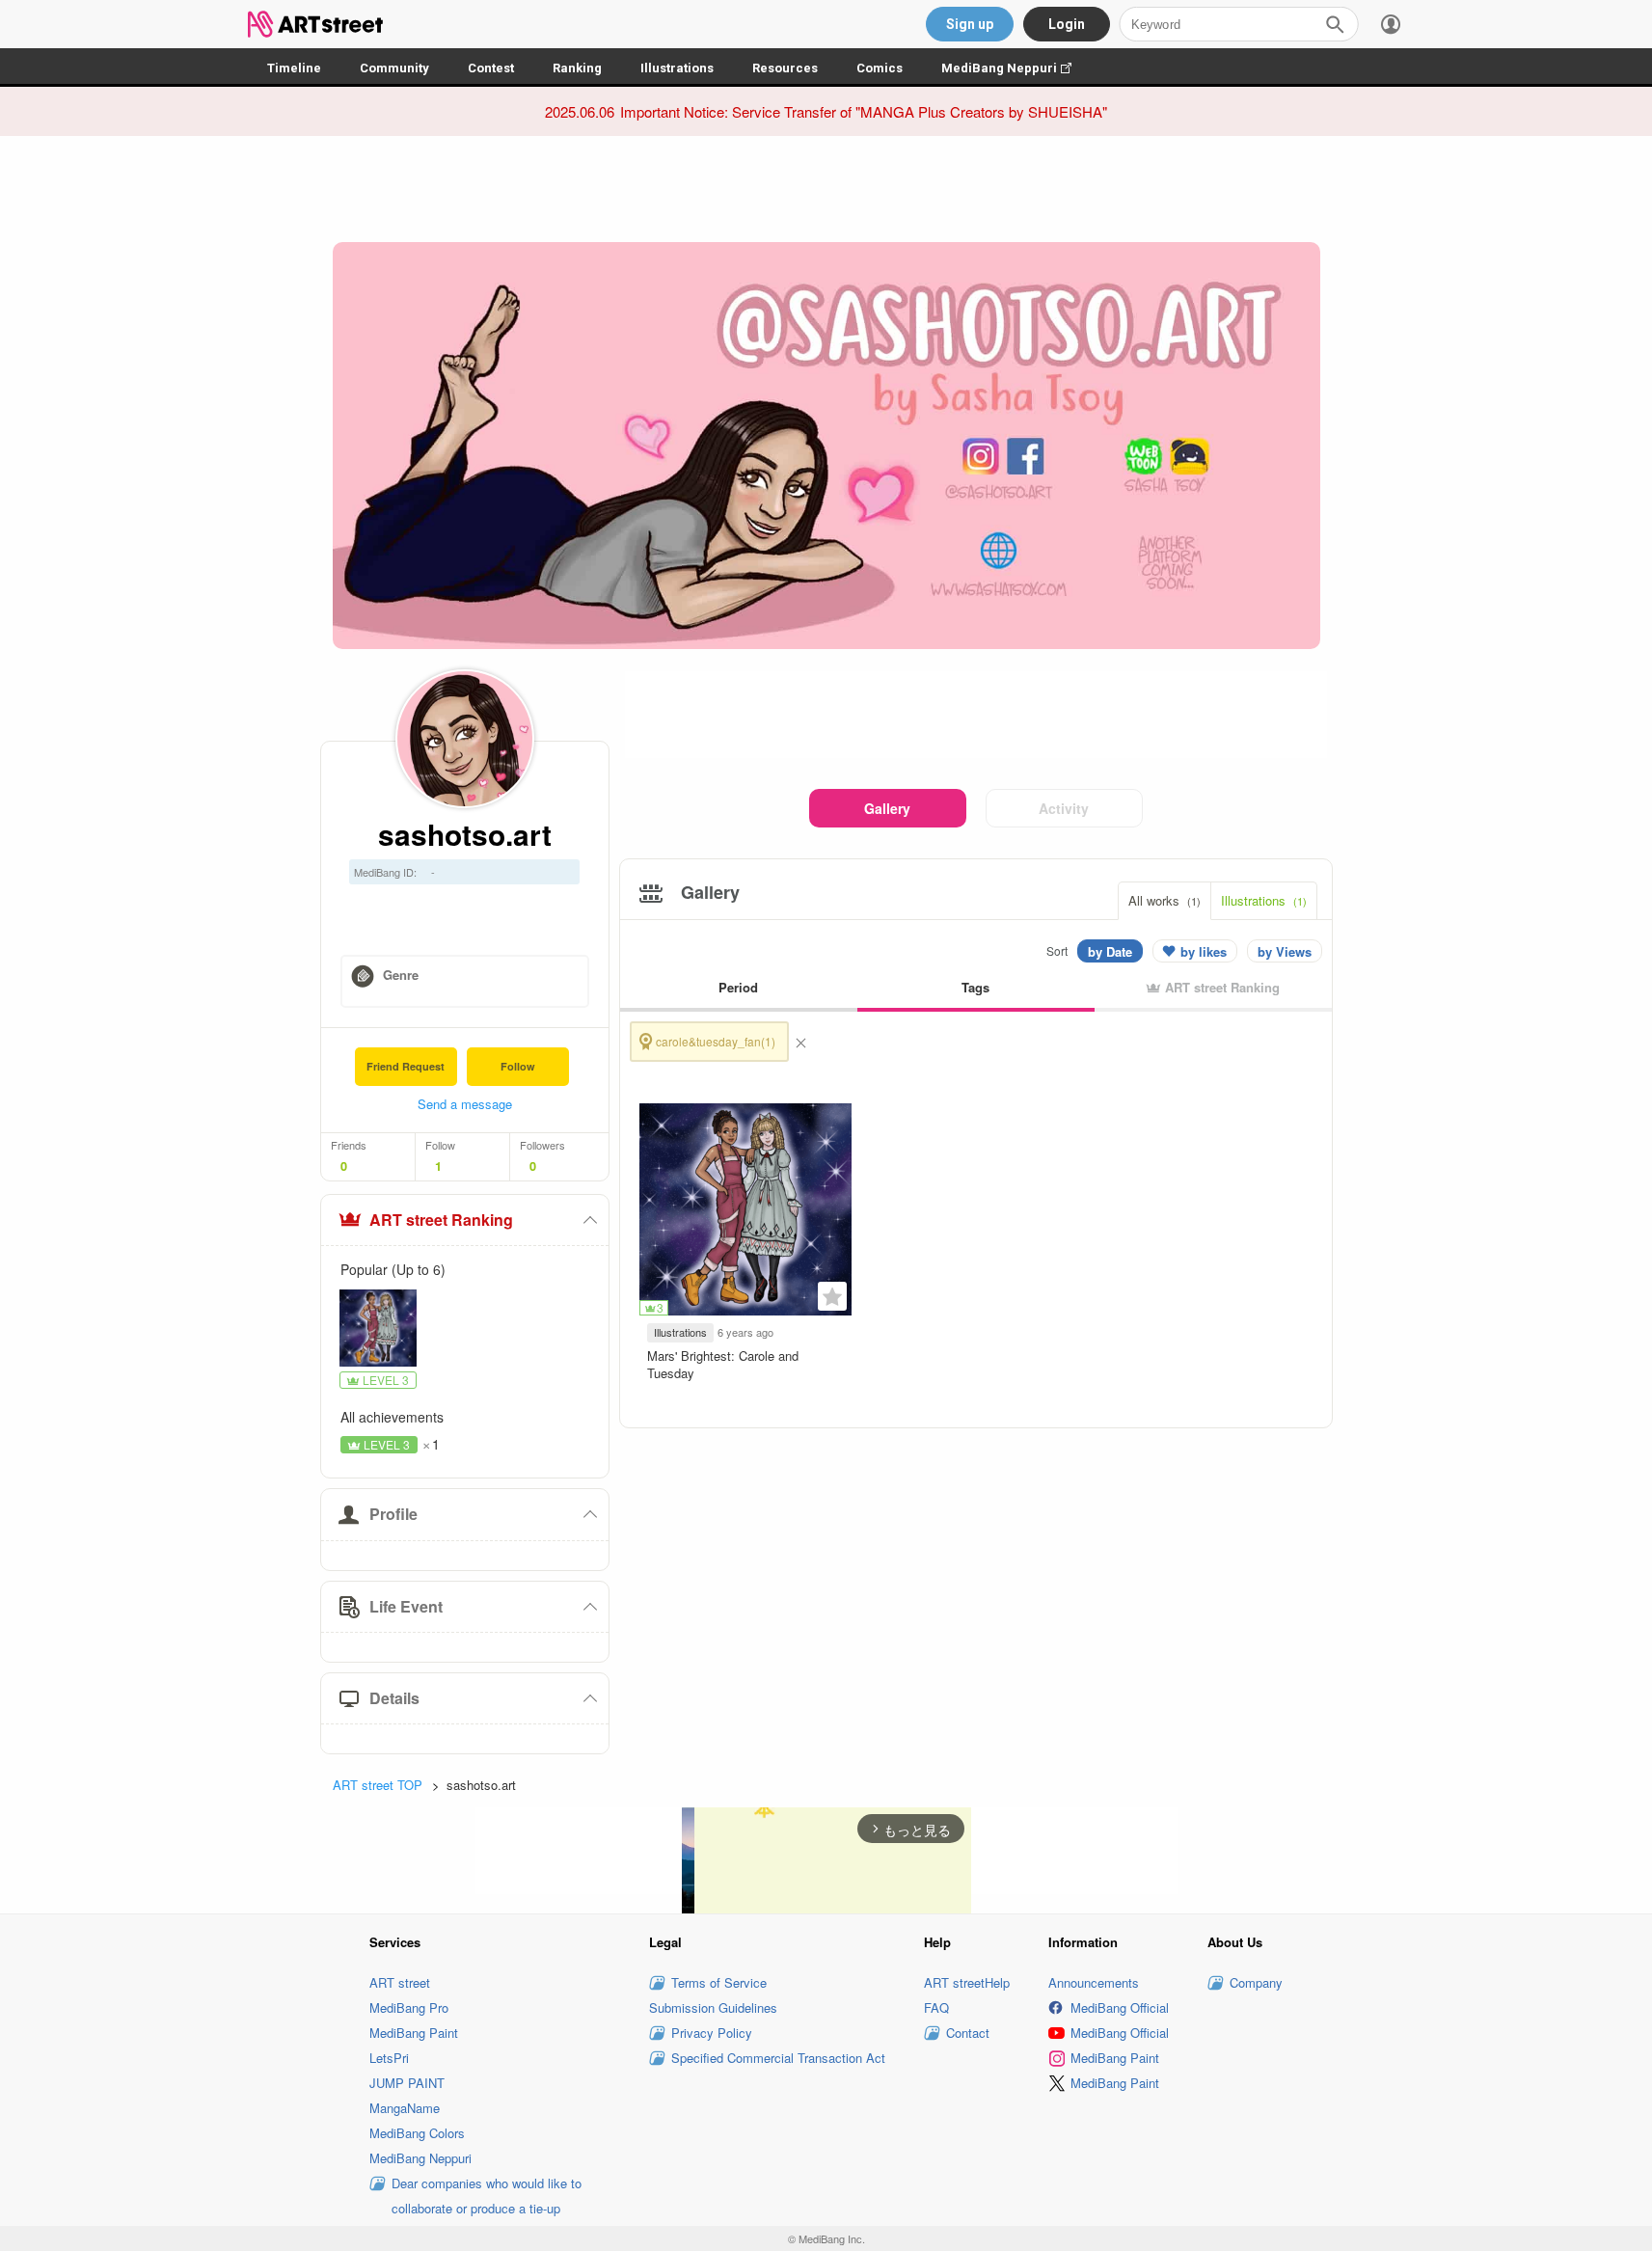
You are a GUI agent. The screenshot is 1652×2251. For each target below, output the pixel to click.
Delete (800, 1042)
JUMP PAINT (407, 2083)
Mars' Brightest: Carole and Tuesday (723, 1364)
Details (394, 1698)
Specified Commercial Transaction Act (778, 2058)
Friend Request (406, 1066)
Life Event (406, 1606)
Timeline (294, 68)
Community (394, 68)
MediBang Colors (417, 2133)
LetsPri (389, 2058)
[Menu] (1391, 24)
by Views (1285, 951)
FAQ (936, 2007)
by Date (1110, 951)
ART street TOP (378, 1785)
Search (1335, 24)
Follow (518, 1066)
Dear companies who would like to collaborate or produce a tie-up (487, 2196)
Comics (880, 68)
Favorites (832, 1296)
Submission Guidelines (713, 2007)
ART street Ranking (441, 1220)
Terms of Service (719, 1982)
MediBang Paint (414, 2033)
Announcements (1094, 1982)
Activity (1064, 808)
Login (1067, 24)
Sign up (970, 24)
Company (1256, 1982)
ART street (400, 1982)
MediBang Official (1120, 2007)
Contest (491, 68)
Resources (785, 68)
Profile (393, 1514)
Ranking (577, 68)
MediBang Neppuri (1016, 68)
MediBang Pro (409, 2007)
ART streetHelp (967, 1982)
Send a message (465, 1104)
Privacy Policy (712, 2033)
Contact (968, 2033)
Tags (975, 987)
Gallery (887, 808)
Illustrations (677, 68)
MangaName (405, 2108)
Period (738, 987)
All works (1165, 900)
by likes (1204, 951)
